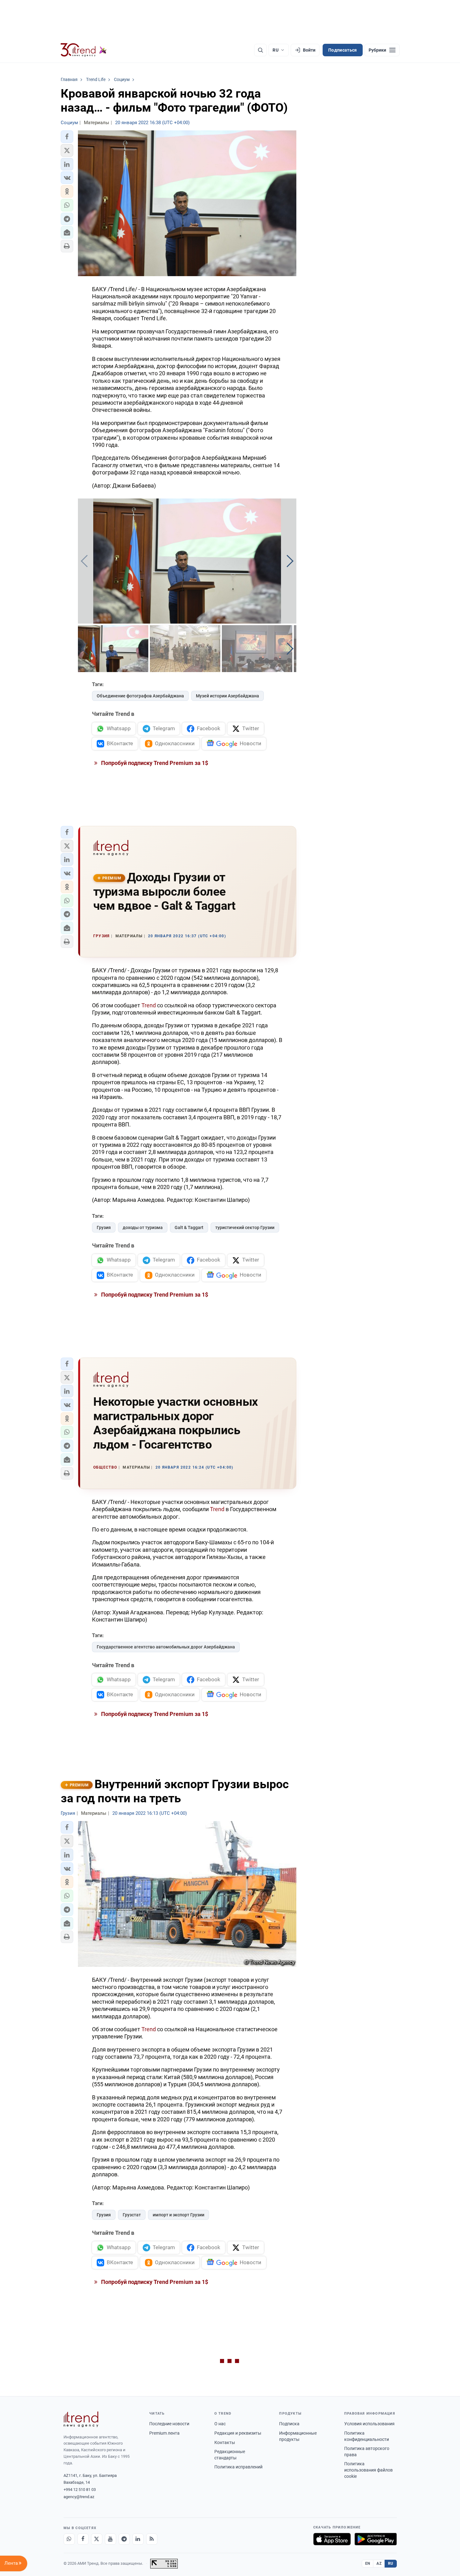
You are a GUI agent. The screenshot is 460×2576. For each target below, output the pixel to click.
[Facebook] (83, 2539)
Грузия (104, 1227)
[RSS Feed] (152, 2539)
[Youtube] (110, 2539)
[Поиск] (260, 50)
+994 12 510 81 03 (80, 2490)
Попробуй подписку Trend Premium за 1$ (154, 763)
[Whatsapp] (69, 2539)
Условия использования (369, 2424)
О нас (220, 2424)
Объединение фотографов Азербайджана (140, 696)
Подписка (289, 2424)
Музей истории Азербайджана (227, 696)
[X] (97, 2539)
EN (368, 2563)
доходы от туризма (143, 1227)
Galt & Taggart (189, 1227)
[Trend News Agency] (81, 2419)
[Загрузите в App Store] (332, 2539)
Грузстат (132, 2215)
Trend (149, 1005)
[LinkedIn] (138, 2539)
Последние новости (169, 2424)
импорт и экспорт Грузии (179, 2215)
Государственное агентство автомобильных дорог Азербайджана (166, 1647)
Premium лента (164, 2433)
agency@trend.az (79, 2497)
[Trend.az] (84, 50)
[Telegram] (124, 2539)
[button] (67, 137)
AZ (379, 2563)
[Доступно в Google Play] (376, 2539)
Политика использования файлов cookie (368, 2470)
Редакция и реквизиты (238, 2433)
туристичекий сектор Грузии (245, 1227)
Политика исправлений (238, 2467)
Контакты (225, 2442)
